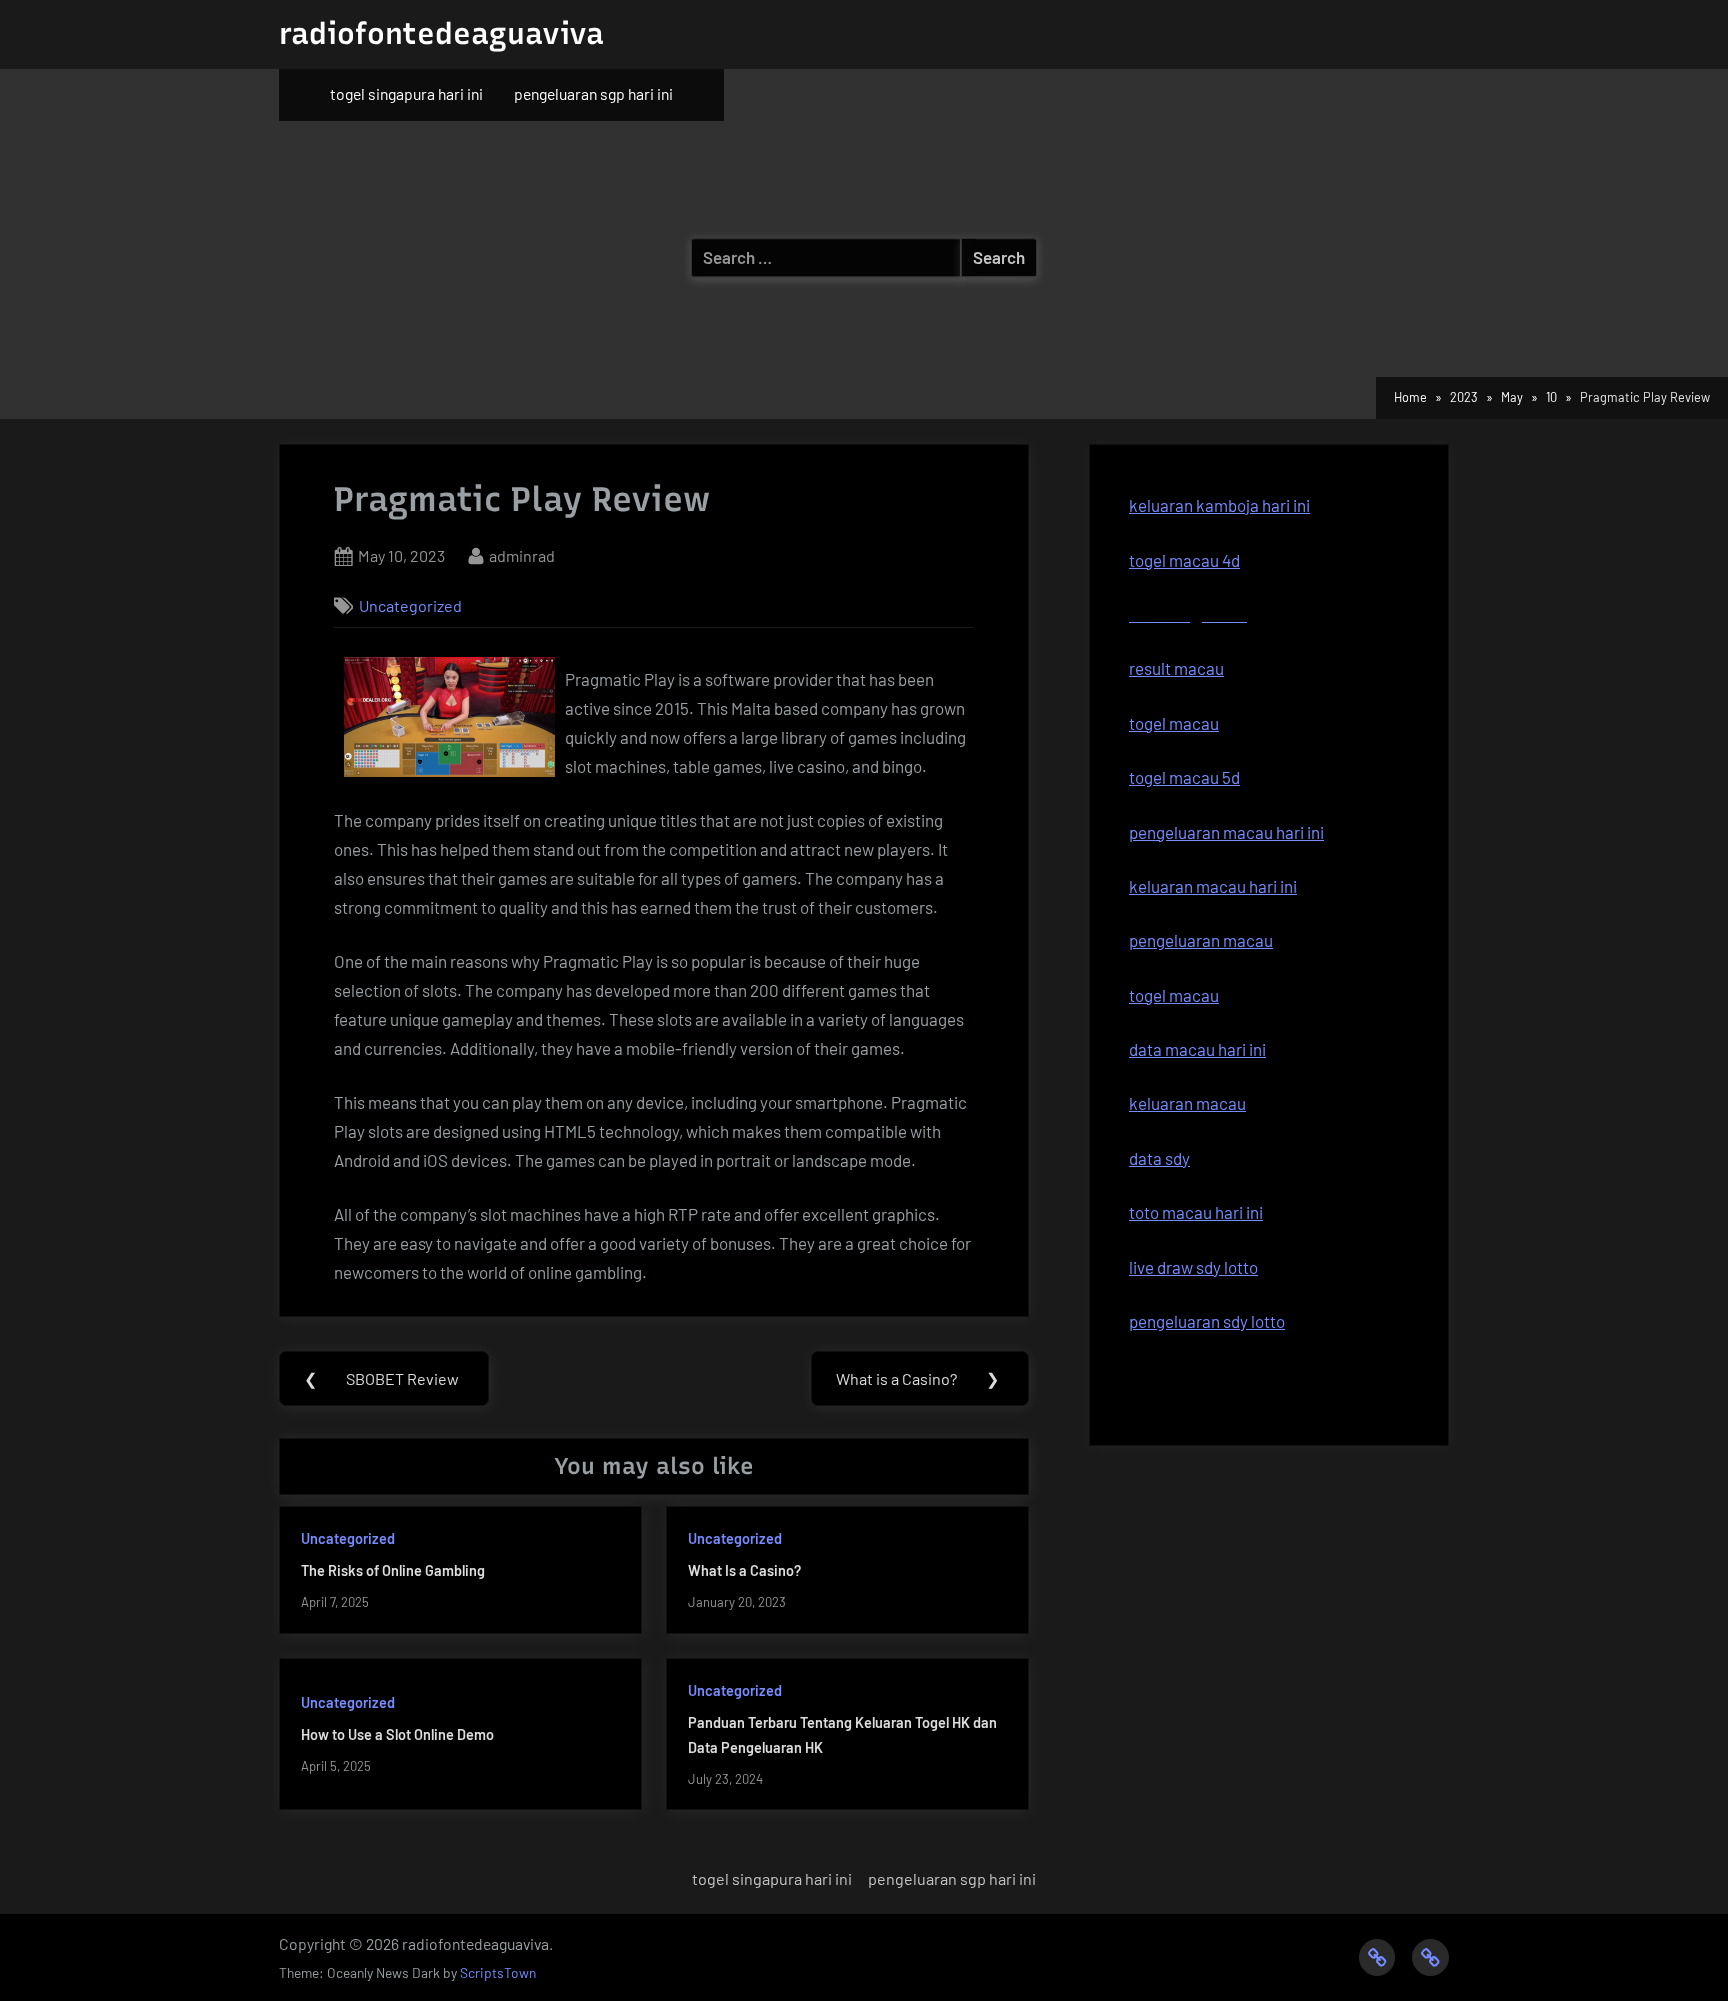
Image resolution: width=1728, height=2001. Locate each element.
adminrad (522, 555)
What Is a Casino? (744, 1570)
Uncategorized (410, 605)
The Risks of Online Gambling (393, 1570)
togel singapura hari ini (406, 93)
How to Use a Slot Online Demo (397, 1734)
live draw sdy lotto (1193, 1267)
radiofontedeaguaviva (441, 33)
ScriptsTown (498, 1972)
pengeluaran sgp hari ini (593, 93)
